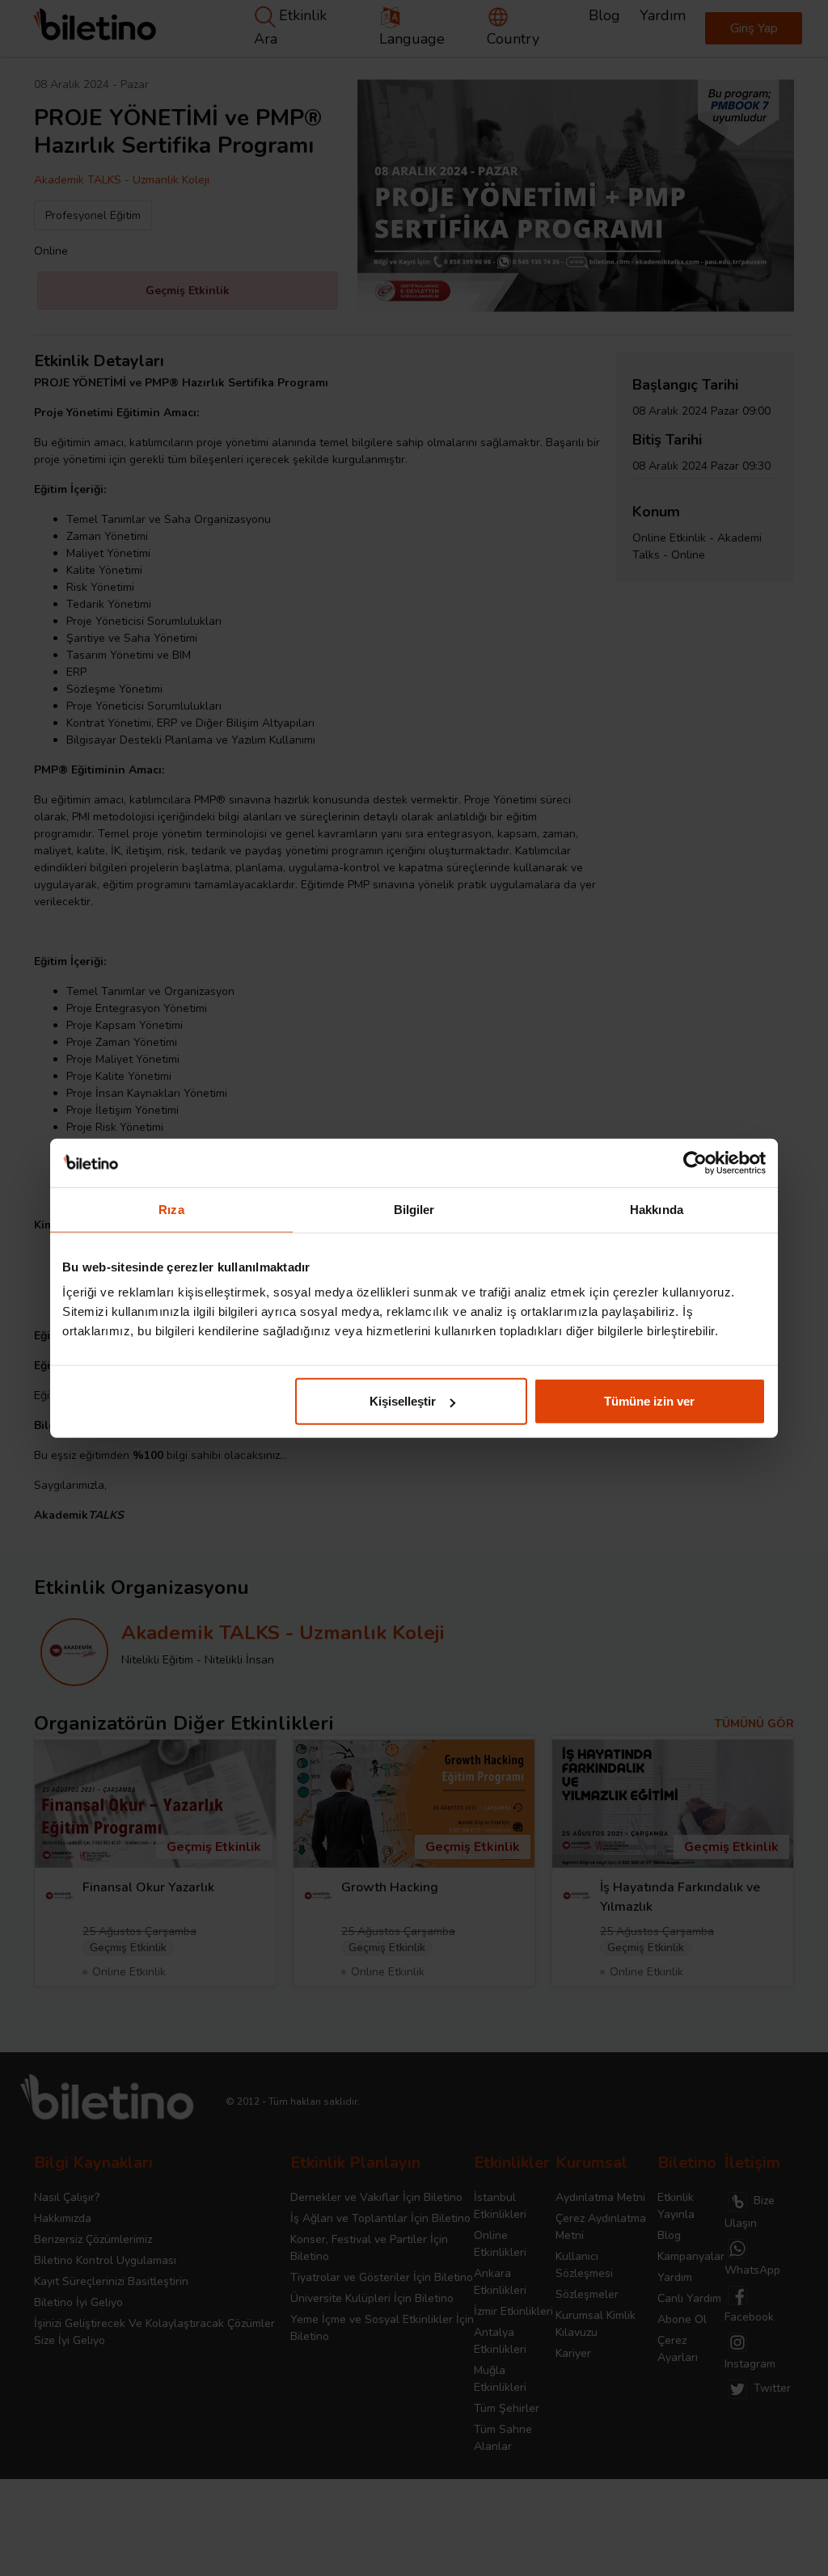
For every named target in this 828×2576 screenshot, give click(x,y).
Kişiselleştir (403, 1401)
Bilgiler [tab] (414, 1209)
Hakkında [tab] (657, 1209)
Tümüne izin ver (649, 1401)
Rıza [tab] (171, 1209)
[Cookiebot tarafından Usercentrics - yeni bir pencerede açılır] (695, 1162)
